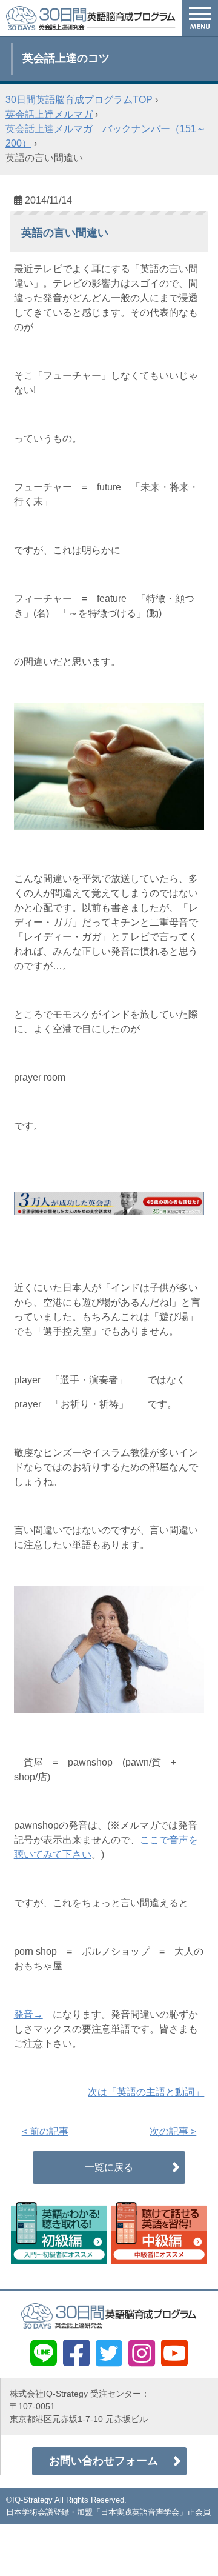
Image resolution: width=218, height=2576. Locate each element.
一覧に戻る (109, 2167)
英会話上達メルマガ (49, 114)
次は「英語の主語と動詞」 (146, 2092)
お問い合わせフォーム (104, 2461)
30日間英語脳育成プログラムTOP (79, 100)
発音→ (28, 2014)
